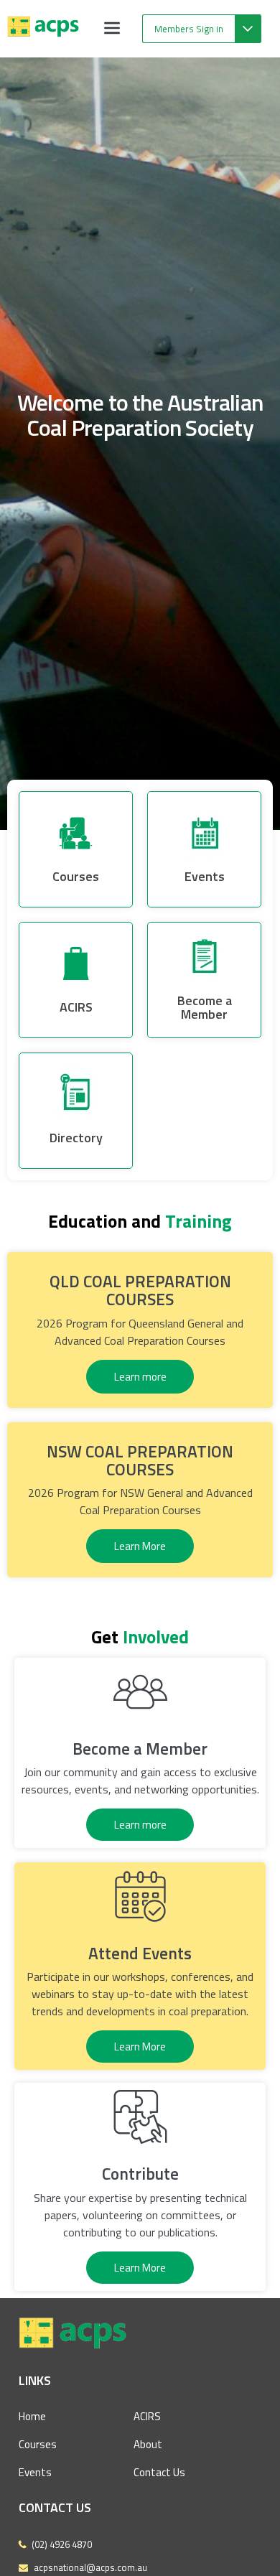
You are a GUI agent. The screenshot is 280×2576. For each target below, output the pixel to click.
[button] (112, 29)
